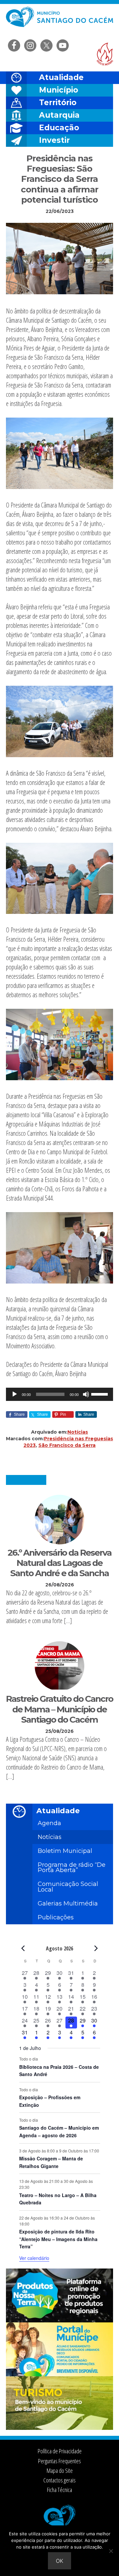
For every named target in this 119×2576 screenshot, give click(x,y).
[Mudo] (86, 1394)
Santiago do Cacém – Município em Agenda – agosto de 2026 (59, 2131)
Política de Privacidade (60, 2451)
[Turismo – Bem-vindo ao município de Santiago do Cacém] (59, 2428)
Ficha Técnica (59, 2490)
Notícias (78, 1432)
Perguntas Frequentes (59, 2461)
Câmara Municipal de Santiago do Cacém (59, 21)
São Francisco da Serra (67, 1445)
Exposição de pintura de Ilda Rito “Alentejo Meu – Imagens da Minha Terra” (58, 2239)
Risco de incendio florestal (105, 54)
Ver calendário (34, 2258)
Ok (59, 2561)
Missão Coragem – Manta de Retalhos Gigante (51, 2162)
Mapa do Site (60, 2471)
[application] (59, 1394)
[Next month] (96, 1948)
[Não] (111, 2551)
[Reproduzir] (15, 1394)
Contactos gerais (59, 2480)
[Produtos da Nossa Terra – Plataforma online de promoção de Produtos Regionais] (59, 2320)
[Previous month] (23, 1948)
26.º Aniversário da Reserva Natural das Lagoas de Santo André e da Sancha (59, 1563)
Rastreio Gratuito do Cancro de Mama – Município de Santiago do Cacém (59, 1709)
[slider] (100, 1394)
